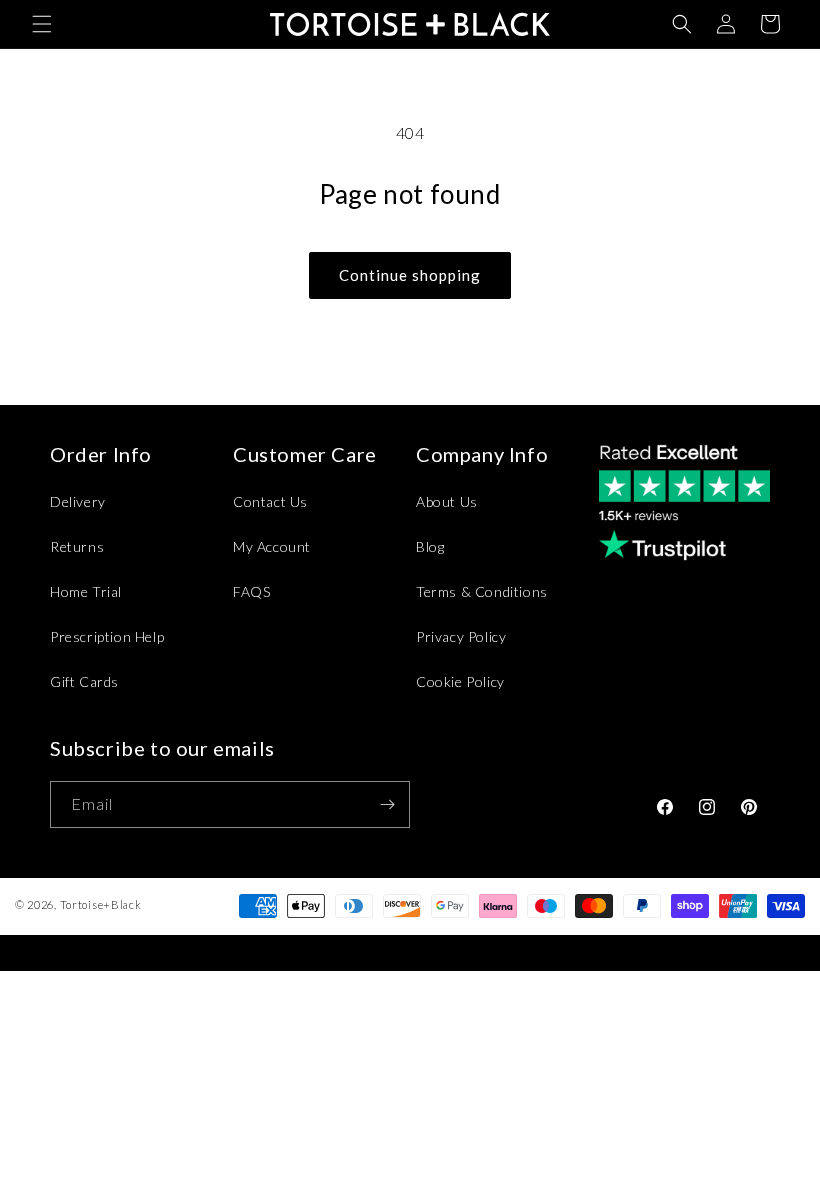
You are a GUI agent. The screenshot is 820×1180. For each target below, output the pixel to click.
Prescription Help (107, 636)
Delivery (78, 501)
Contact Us (270, 501)
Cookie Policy (460, 681)
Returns (77, 546)
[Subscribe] (387, 804)
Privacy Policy (461, 636)
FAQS (251, 591)
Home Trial (86, 591)
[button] (42, 24)
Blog (430, 546)
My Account (272, 546)
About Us (447, 501)
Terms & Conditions (482, 591)
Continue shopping (410, 275)
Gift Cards (84, 681)
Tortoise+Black (101, 904)
